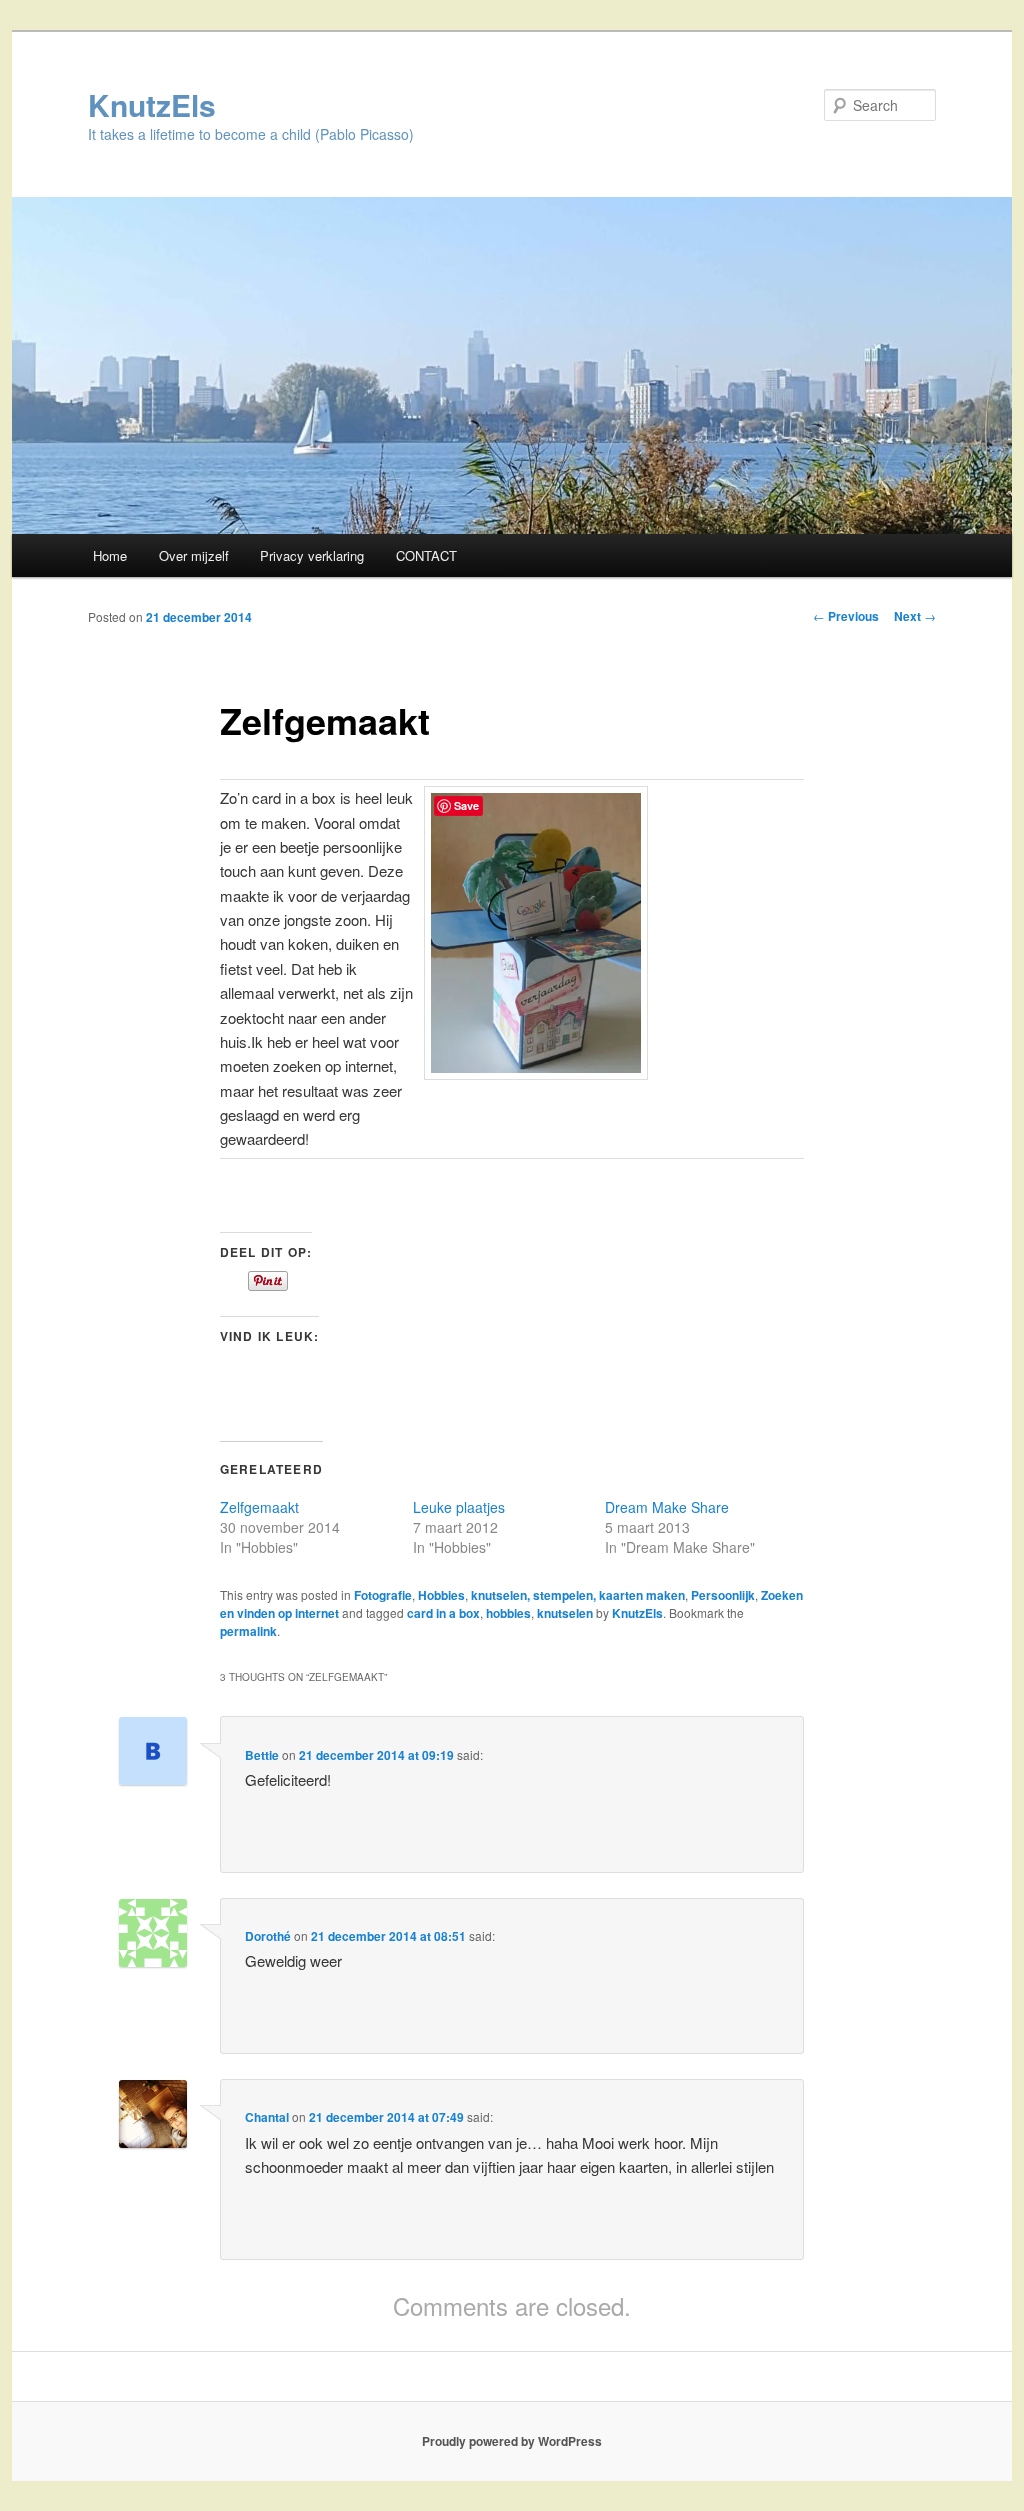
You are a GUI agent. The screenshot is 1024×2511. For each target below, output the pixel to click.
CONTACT (426, 555)
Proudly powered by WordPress (512, 2441)
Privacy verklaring (312, 555)
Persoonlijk (723, 1595)
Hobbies (441, 1595)
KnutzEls (152, 104)
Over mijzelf (194, 555)
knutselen (565, 1613)
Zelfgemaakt (259, 1507)
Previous (846, 616)
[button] (536, 933)
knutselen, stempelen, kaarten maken (578, 1595)
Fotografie (383, 1595)
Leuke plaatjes (459, 1507)
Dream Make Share (667, 1507)
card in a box (443, 1613)
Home (110, 555)
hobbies (508, 1613)
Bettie (262, 1755)
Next (915, 616)
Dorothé (268, 1936)
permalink (248, 1631)
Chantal (267, 2117)
